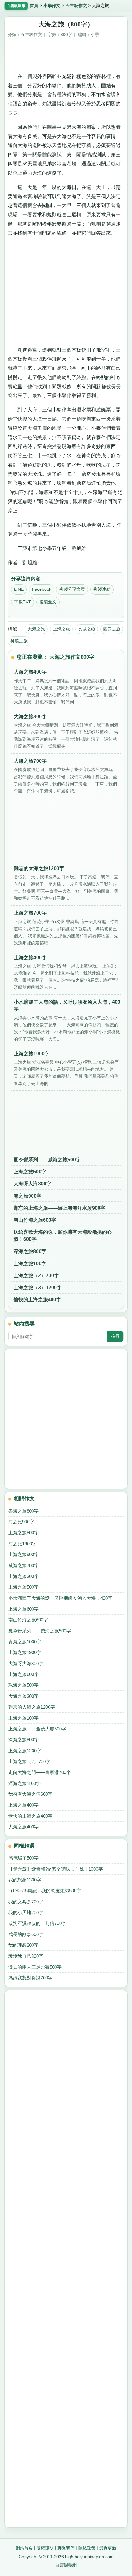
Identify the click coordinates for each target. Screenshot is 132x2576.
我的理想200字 (23, 1945)
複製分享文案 (72, 589)
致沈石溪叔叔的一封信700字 (37, 1923)
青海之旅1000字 (25, 1642)
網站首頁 (24, 2548)
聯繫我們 (66, 2548)
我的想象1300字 (25, 1880)
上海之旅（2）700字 (36, 1276)
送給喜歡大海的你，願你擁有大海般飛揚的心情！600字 (63, 1236)
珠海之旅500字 (23, 1685)
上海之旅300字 (23, 1576)
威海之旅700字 (23, 1565)
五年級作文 (76, 6)
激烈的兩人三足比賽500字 (35, 1967)
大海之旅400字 (23, 1827)
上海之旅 (61, 629)
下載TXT (23, 602)
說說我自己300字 (26, 1956)
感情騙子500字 (23, 1858)
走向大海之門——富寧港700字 (40, 1772)
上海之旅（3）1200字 (38, 1288)
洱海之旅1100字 (24, 1783)
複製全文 (48, 602)
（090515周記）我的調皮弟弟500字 (45, 1891)
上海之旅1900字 (25, 1652)
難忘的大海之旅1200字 (32, 1707)
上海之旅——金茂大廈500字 (37, 1729)
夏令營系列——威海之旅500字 (47, 1160)
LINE (19, 589)
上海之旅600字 (23, 1609)
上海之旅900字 (23, 1554)
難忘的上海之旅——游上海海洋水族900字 (59, 1208)
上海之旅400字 (23, 1805)
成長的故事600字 (26, 1934)
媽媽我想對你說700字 (30, 1978)
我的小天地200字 (26, 1912)
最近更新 (108, 2548)
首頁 (34, 6)
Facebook (42, 589)
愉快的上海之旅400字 (37, 1300)
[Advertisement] (66, 57)
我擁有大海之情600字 (30, 1794)
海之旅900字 (27, 1196)
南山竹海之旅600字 (35, 1220)
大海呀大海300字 (32, 1184)
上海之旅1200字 (25, 1751)
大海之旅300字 (23, 1696)
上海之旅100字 (30, 1264)
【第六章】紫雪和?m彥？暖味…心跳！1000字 (56, 1869)
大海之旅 (36, 629)
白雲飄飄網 (66, 2565)
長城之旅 (87, 629)
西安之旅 (112, 629)
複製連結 (102, 589)
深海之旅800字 (30, 1251)
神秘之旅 (19, 641)
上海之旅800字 (23, 1533)
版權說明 (45, 2548)
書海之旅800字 (23, 1511)
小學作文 (52, 6)
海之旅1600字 (22, 1544)
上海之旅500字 (30, 1172)
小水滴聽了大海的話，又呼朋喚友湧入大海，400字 (60, 1598)
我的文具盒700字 (26, 1902)
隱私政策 (87, 2548)
